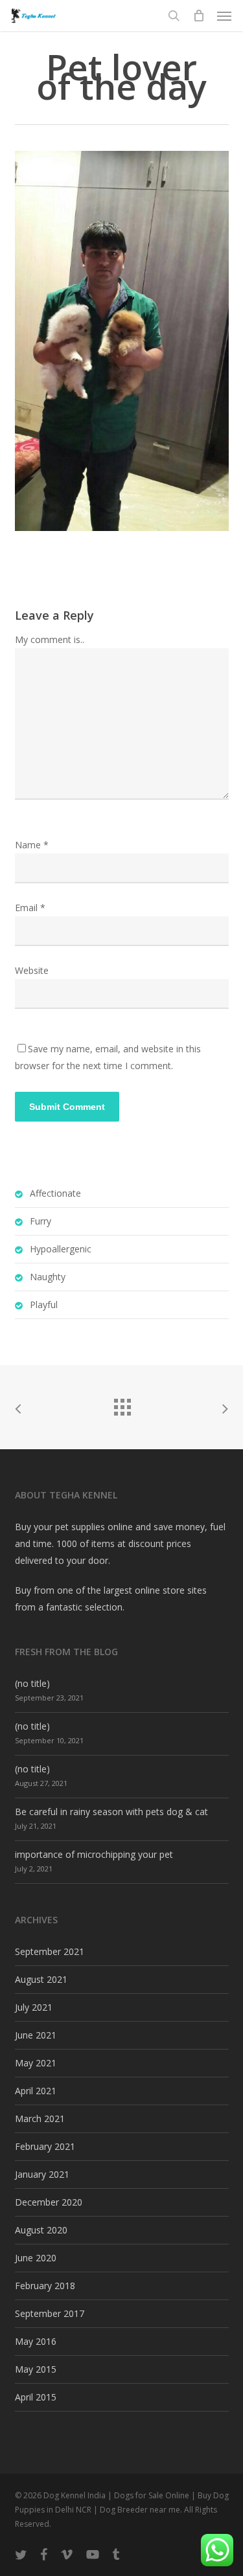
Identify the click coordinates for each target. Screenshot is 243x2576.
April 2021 (36, 2091)
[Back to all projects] (122, 1404)
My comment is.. (50, 639)
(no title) (32, 1683)
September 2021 (50, 1951)
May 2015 (36, 2369)
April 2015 (36, 2397)
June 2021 (36, 2035)
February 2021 (45, 2146)
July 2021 (34, 2007)
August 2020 (41, 2230)
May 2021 (36, 2063)
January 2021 (42, 2174)
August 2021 (41, 1979)
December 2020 (49, 2202)
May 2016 (36, 2341)
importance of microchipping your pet (94, 1854)
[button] (224, 16)
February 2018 (45, 2286)
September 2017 (50, 2313)
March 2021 (40, 2118)
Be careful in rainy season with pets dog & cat (111, 1812)
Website (32, 970)
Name (32, 845)
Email (30, 908)
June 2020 (36, 2258)
